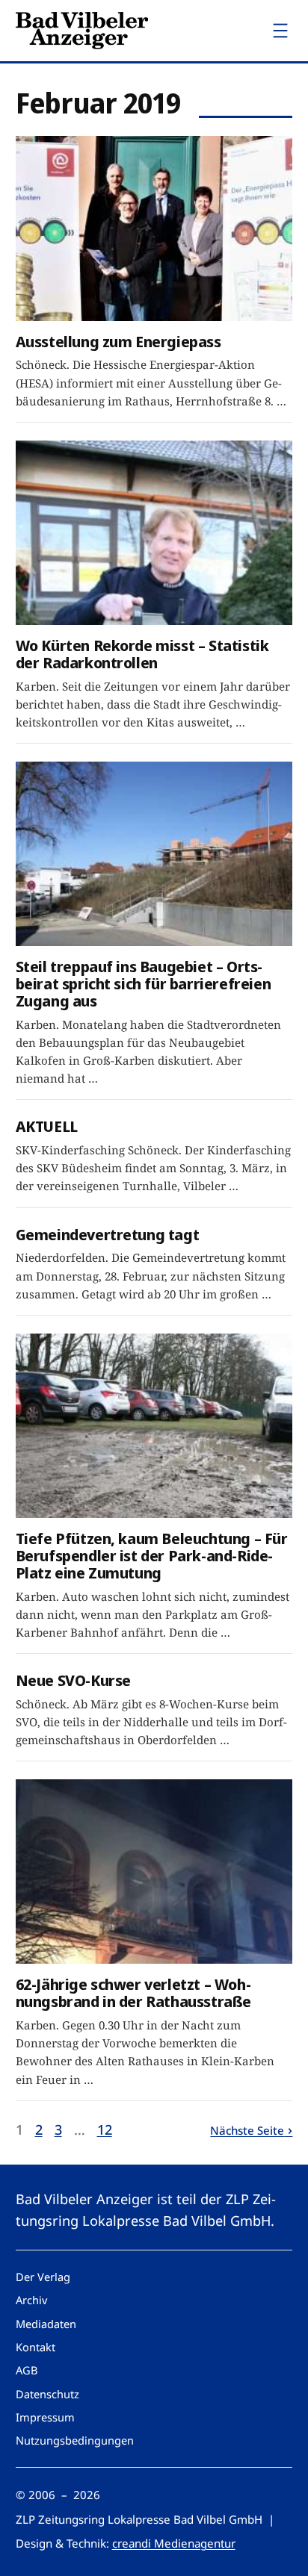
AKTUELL (47, 1126)
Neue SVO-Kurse (73, 1680)
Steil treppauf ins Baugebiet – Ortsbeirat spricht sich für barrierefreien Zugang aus (144, 983)
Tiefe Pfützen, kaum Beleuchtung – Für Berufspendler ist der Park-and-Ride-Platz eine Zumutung (152, 1555)
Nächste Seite (247, 2130)
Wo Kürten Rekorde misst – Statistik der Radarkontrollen (142, 654)
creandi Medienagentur (174, 2543)
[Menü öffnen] (280, 31)
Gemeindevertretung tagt (108, 1235)
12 (105, 2129)
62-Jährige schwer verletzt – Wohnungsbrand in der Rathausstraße (133, 1993)
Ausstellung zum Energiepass (118, 342)
